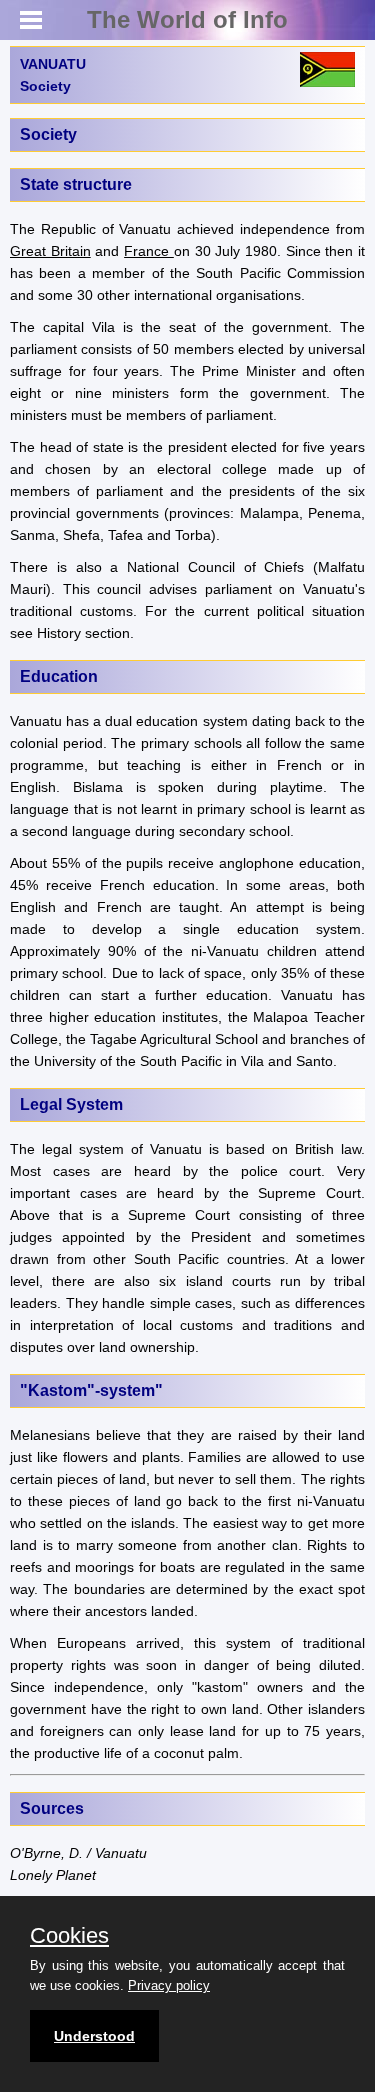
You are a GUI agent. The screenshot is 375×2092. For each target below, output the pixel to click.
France (149, 251)
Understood (94, 2036)
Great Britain (50, 251)
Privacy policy (169, 1985)
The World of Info (187, 19)
